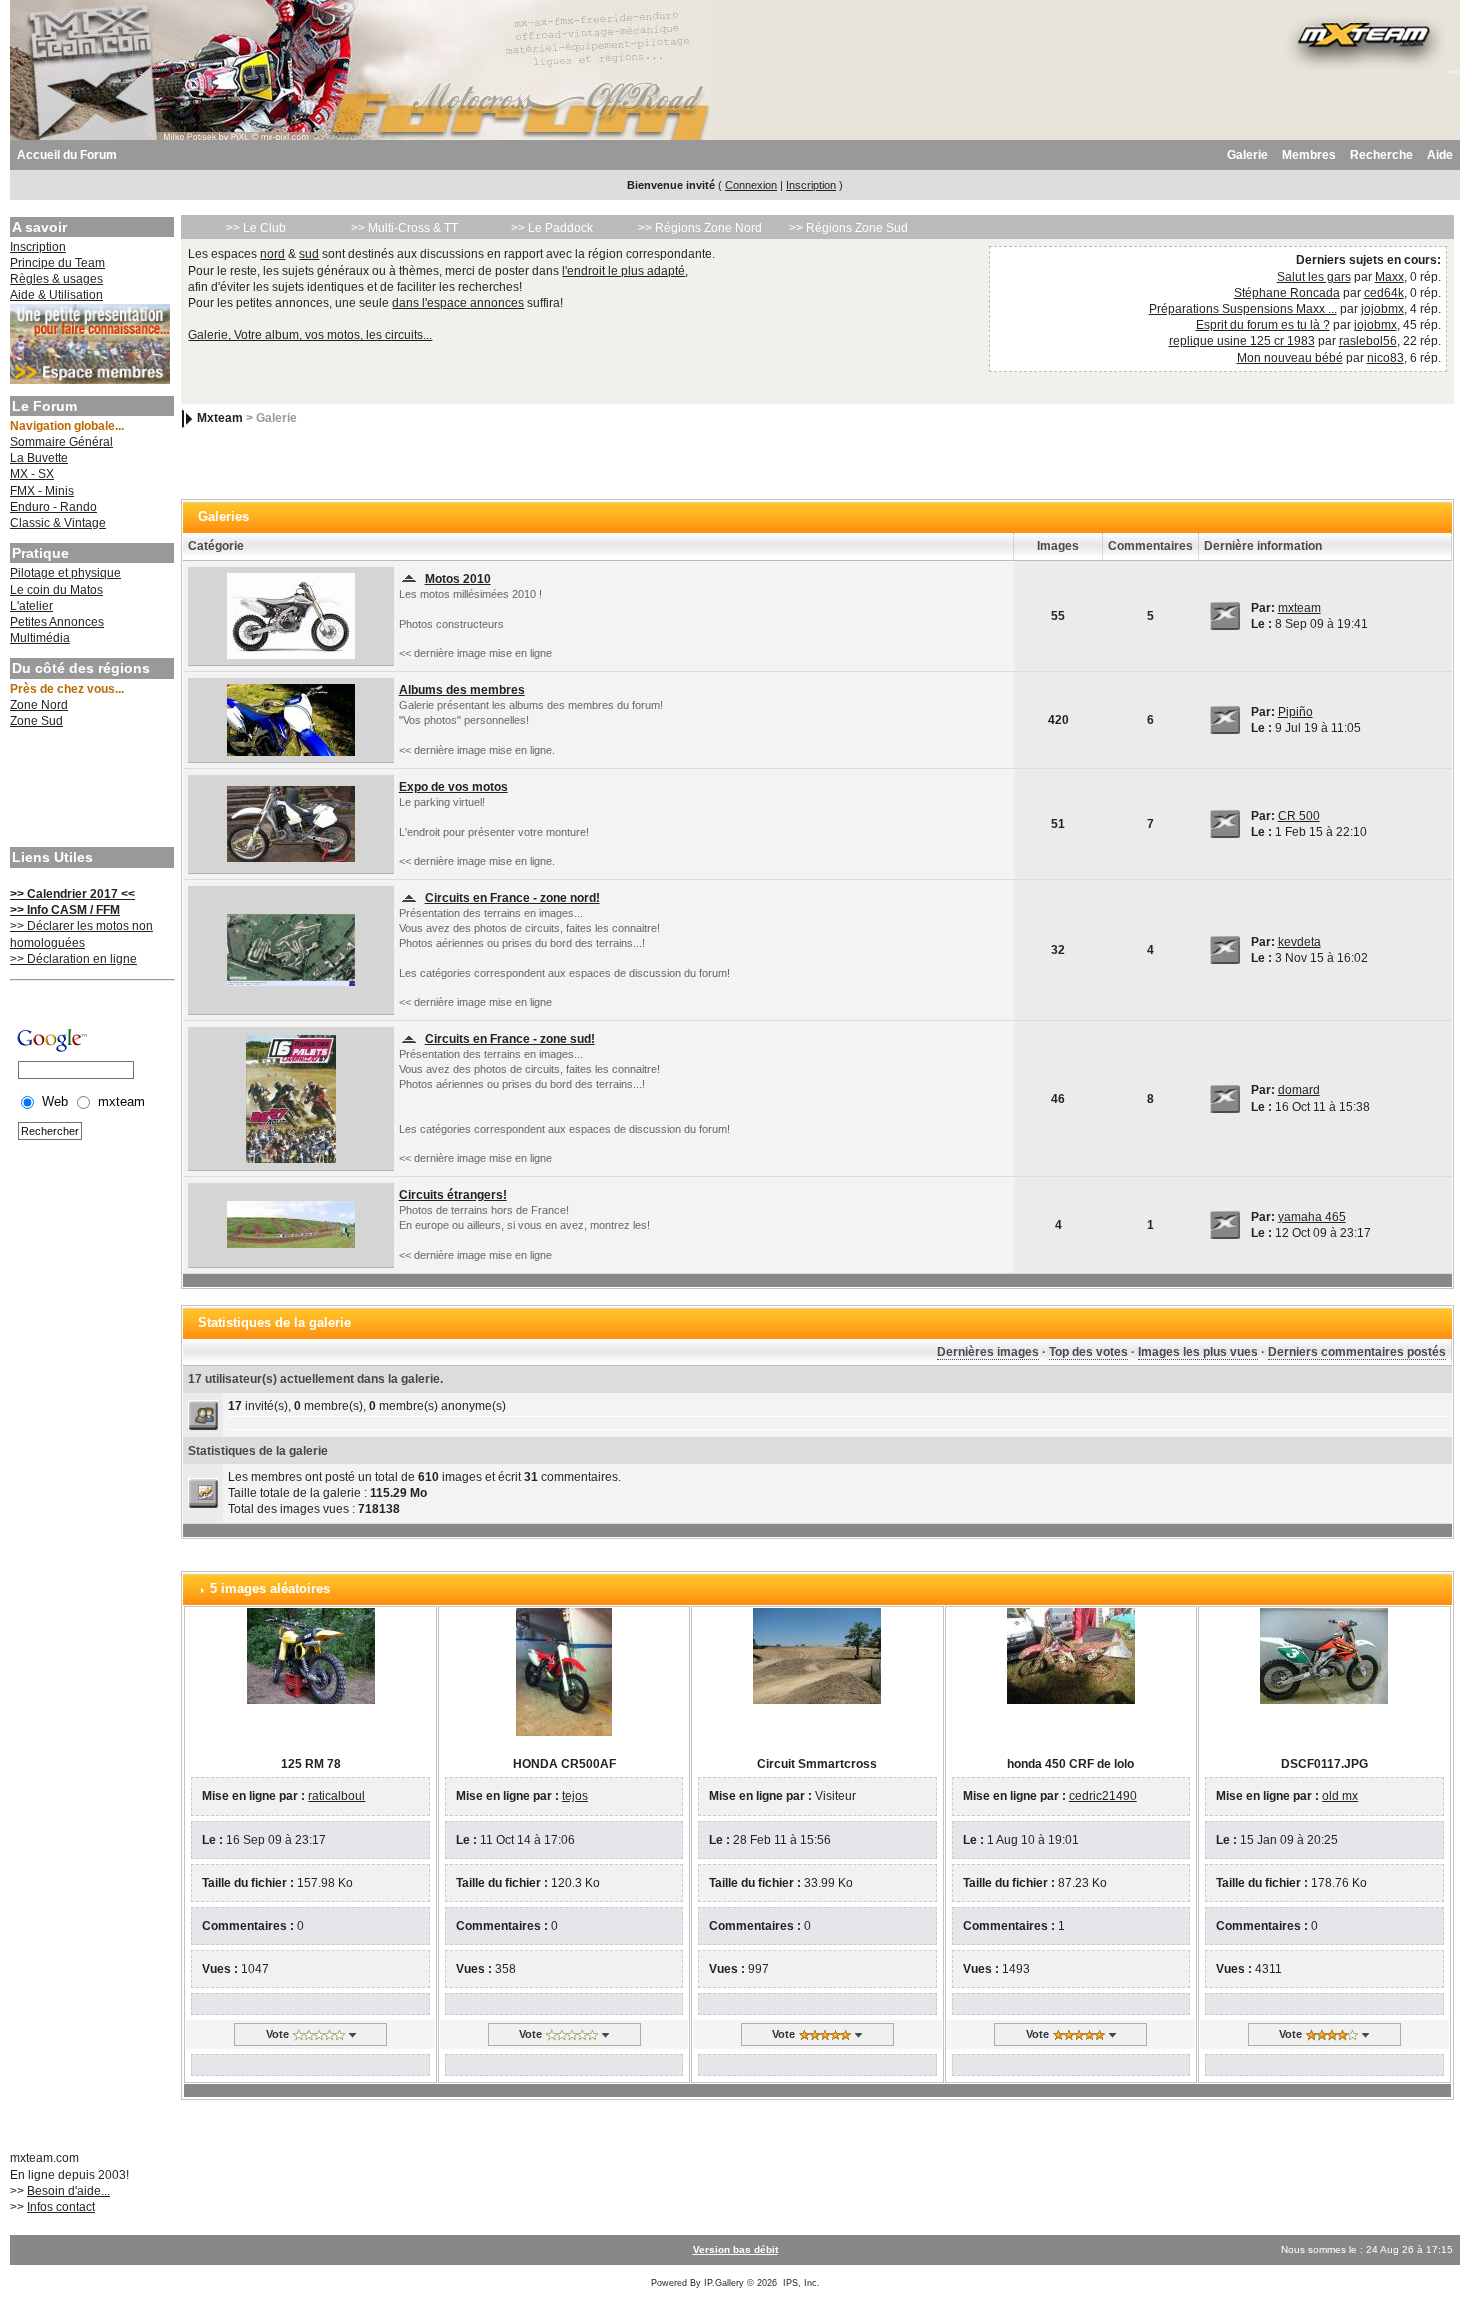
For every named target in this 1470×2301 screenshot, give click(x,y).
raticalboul (336, 1796)
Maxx (1389, 277)
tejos (575, 1796)
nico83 (1385, 358)
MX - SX (32, 474)
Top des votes (1088, 1352)
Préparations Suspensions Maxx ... (1243, 309)
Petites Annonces (57, 622)
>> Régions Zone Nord (700, 228)
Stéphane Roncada (1287, 293)
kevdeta (1299, 942)
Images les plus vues (1198, 1352)
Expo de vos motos (453, 787)
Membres (1309, 155)
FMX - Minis (42, 491)
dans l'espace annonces (458, 303)
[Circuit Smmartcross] (817, 1655)
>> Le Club (256, 228)
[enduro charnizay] (291, 1098)
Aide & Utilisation (56, 295)
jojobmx (1382, 309)
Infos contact (61, 2207)
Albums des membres (462, 690)
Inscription (811, 185)
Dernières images (988, 1352)
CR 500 (1299, 816)
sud (309, 254)
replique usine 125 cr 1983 (1242, 341)
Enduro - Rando (53, 507)
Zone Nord (39, 705)
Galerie (1247, 155)
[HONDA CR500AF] (564, 1671)
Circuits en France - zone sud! (510, 1039)
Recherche (1381, 155)
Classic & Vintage (58, 523)
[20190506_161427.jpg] (291, 719)
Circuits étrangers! (453, 1195)
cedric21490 (1103, 1796)
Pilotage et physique (65, 573)
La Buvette (39, 458)
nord (272, 254)
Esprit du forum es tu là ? (1263, 325)
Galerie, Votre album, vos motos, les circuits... (310, 335)
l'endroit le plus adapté (623, 271)
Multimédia (40, 638)
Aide (1440, 155)
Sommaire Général (61, 442)
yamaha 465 (1312, 1217)
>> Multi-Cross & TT (404, 228)
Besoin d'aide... (68, 2191)
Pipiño (1295, 712)
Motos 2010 (458, 579)
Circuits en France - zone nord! (512, 898)
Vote (277, 2034)
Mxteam (220, 418)
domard (1299, 1090)
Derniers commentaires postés (1357, 1352)
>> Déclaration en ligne (73, 959)
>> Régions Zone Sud (848, 228)
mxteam (1299, 608)
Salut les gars (1314, 277)
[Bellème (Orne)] (291, 949)
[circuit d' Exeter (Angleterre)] (291, 1224)
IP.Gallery (724, 2283)
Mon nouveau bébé (1290, 358)
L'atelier (31, 606)
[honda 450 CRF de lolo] (1071, 1655)
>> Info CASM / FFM (65, 910)
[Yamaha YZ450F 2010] (291, 615)
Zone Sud (36, 721)
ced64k (1384, 293)
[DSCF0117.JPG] (1324, 1655)
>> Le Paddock (552, 228)
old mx (1340, 1796)
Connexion (751, 185)
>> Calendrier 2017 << (72, 894)
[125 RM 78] (311, 1655)
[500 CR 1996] (291, 823)
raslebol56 (1368, 341)
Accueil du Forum (67, 155)
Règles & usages (56, 279)
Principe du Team (57, 263)
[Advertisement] (90, 790)
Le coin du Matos (56, 590)
